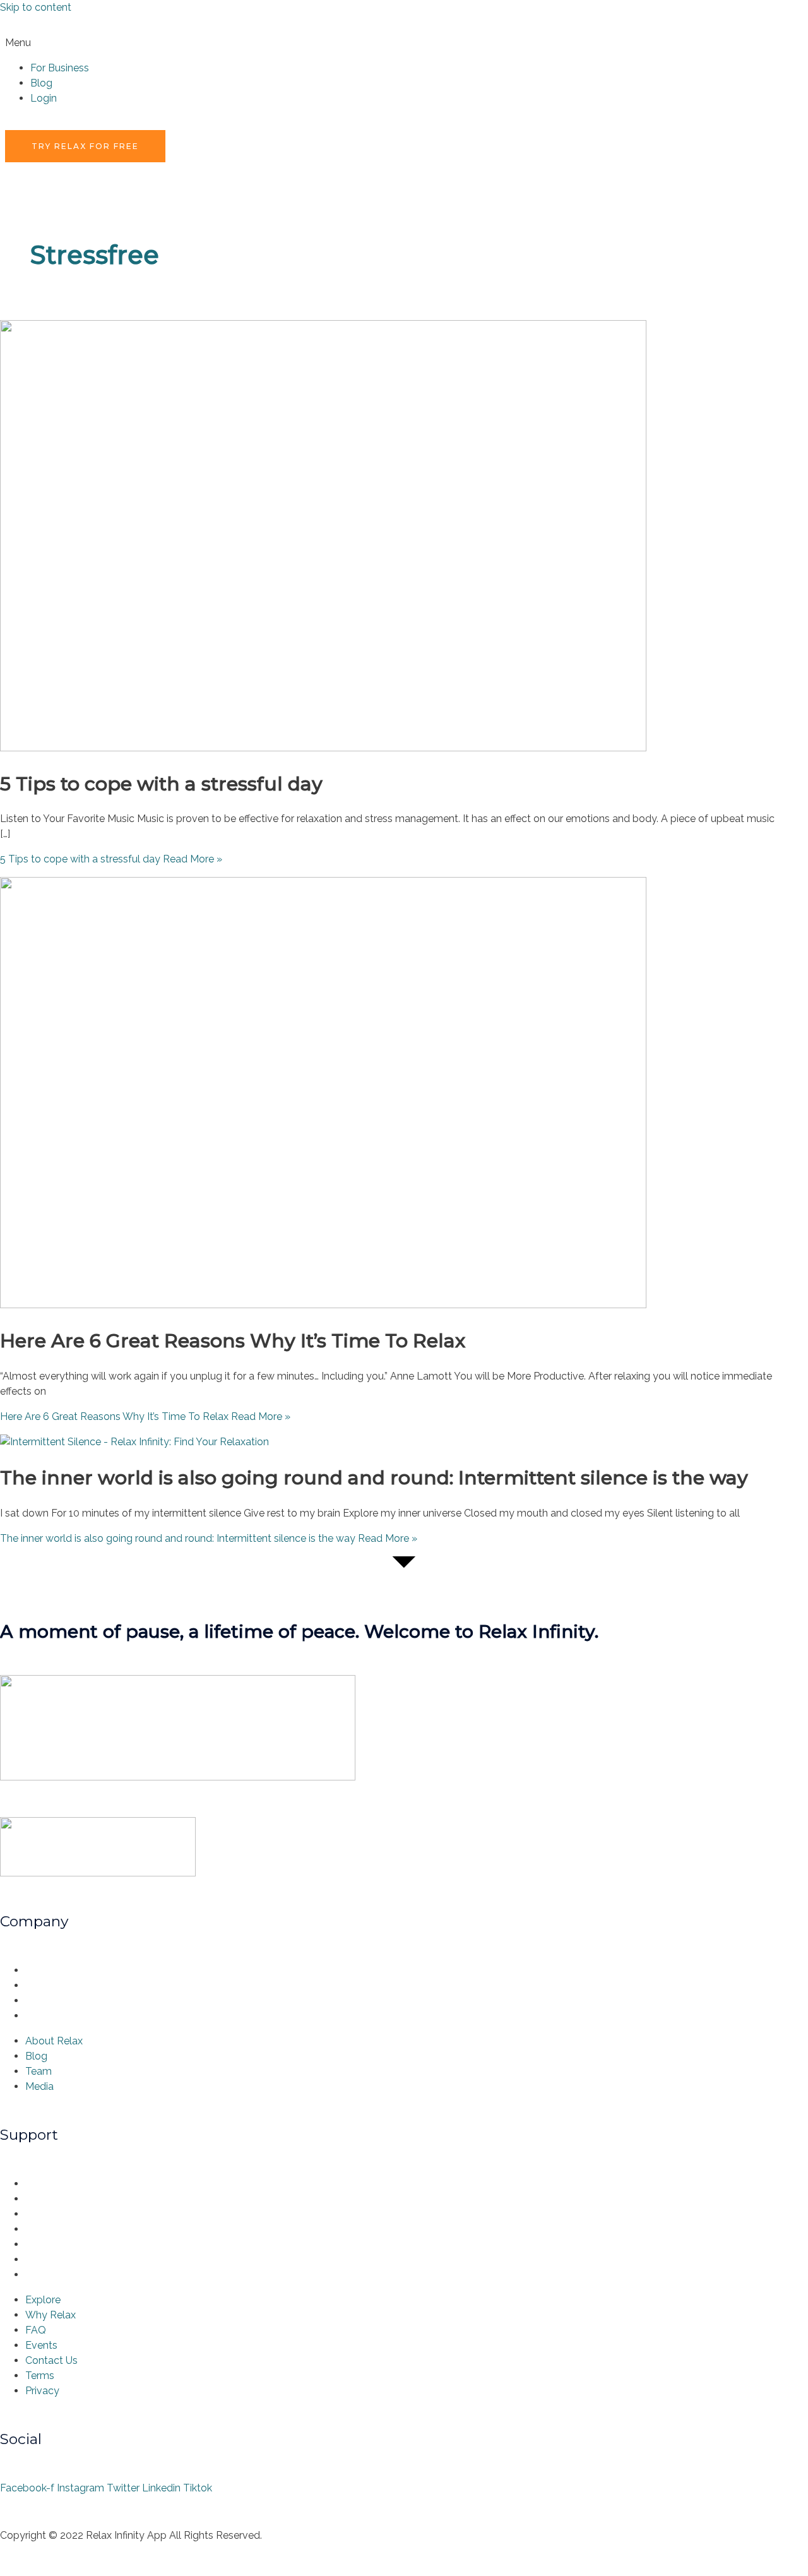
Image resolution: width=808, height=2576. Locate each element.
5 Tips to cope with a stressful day (161, 784)
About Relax (57, 1970)
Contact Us (55, 2244)
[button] (404, 43)
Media (43, 2016)
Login (44, 98)
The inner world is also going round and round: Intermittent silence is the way (374, 1478)
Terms (43, 2259)
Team (42, 2001)
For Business (60, 68)
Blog (41, 83)
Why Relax (54, 2199)
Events (45, 2229)
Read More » (111, 859)
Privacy (45, 2275)
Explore (46, 2184)
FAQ (39, 2214)
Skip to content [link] (36, 7)
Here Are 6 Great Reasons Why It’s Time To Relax (233, 1341)
